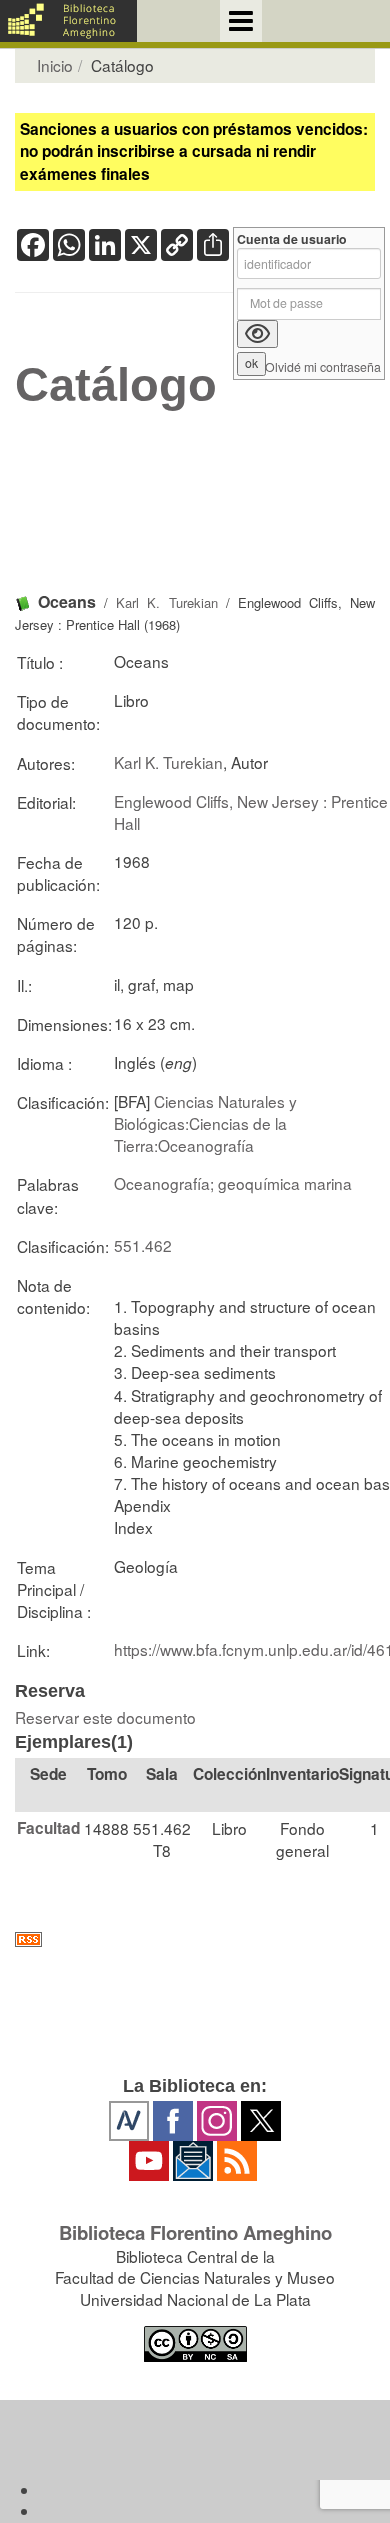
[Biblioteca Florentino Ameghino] (68, 21)
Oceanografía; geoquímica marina (233, 1183)
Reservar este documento (105, 1717)
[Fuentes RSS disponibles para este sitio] (195, 1939)
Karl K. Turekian (166, 602)
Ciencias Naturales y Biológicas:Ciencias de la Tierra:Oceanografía (205, 1123)
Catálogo (116, 385)
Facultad (48, 1828)
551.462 (143, 1245)
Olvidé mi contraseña (323, 367)
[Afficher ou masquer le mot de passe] (257, 334)
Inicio (55, 65)
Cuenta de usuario (292, 239)
